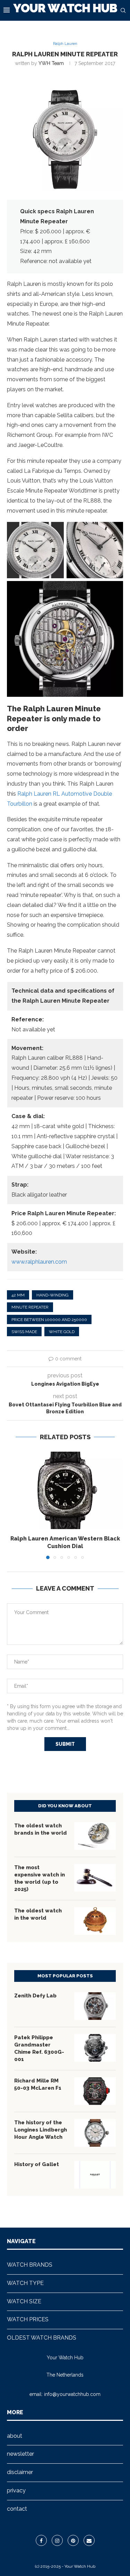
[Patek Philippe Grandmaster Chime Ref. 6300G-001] (95, 2048)
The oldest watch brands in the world (41, 1829)
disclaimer (20, 2472)
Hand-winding (53, 1295)
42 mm (18, 1295)
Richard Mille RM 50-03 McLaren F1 (38, 2084)
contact (17, 2509)
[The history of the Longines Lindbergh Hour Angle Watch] (95, 2133)
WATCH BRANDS (30, 2265)
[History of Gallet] (95, 2175)
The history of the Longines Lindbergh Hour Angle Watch (41, 2130)
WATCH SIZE (24, 2301)
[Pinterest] (73, 2540)
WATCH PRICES (28, 2319)
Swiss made (24, 1332)
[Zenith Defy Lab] (95, 2006)
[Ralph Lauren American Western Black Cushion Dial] (65, 1490)
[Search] (123, 10)
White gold (62, 1332)
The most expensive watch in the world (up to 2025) (40, 1878)
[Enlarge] (55, 531)
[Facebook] (41, 2540)
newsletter (20, 2454)
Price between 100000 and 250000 (49, 1320)
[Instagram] (57, 2540)
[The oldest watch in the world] (95, 1921)
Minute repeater (30, 1307)
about (15, 2436)
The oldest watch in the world (38, 1914)
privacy (16, 2490)
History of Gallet (37, 2164)
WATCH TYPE (25, 2283)
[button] (13, 1505)
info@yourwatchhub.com (72, 2394)
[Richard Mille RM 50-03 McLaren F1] (95, 2091)
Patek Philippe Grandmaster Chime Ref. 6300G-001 (39, 2048)
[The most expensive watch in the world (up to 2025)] (95, 1878)
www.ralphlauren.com (39, 1262)
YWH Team (51, 63)
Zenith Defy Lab (35, 1996)
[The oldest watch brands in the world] (95, 1836)
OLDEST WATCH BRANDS (42, 2338)
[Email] (89, 2540)
